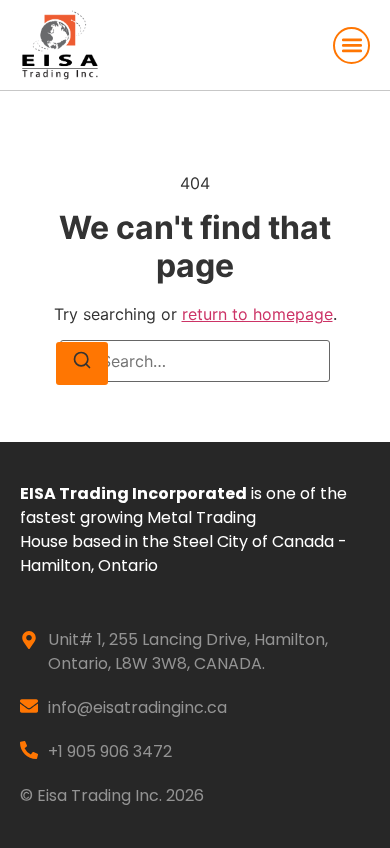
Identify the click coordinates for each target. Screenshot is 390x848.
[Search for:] (195, 361)
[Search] (82, 363)
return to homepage (257, 314)
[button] (351, 45)
